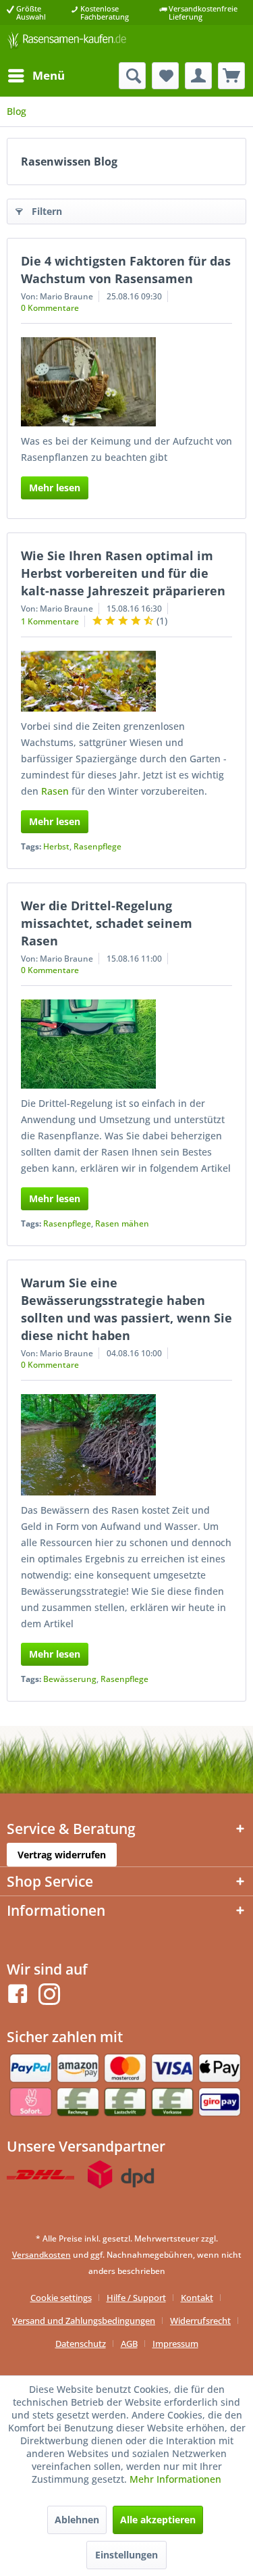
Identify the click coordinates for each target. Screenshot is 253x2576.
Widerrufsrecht (200, 2321)
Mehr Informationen (175, 2479)
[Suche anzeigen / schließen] (132, 76)
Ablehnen (77, 2520)
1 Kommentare (50, 621)
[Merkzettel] (165, 76)
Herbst (56, 846)
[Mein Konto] (198, 76)
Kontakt (197, 2298)
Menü (49, 75)
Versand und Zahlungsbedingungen (84, 2321)
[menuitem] (36, 76)
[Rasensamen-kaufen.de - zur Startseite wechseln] (67, 44)
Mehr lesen (55, 488)
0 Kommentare (50, 308)
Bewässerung (70, 1679)
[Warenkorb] (231, 76)
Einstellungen (126, 2555)
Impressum (175, 2344)
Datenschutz (81, 2344)
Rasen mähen (122, 1223)
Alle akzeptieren (158, 2520)
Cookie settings (61, 2298)
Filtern (47, 211)
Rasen (55, 791)
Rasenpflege (97, 846)
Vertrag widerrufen (62, 1855)
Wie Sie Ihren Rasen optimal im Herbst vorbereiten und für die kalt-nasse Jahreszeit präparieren (123, 573)
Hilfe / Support (136, 2298)
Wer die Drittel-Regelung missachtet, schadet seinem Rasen (107, 923)
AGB (129, 2344)
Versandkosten (41, 2255)
